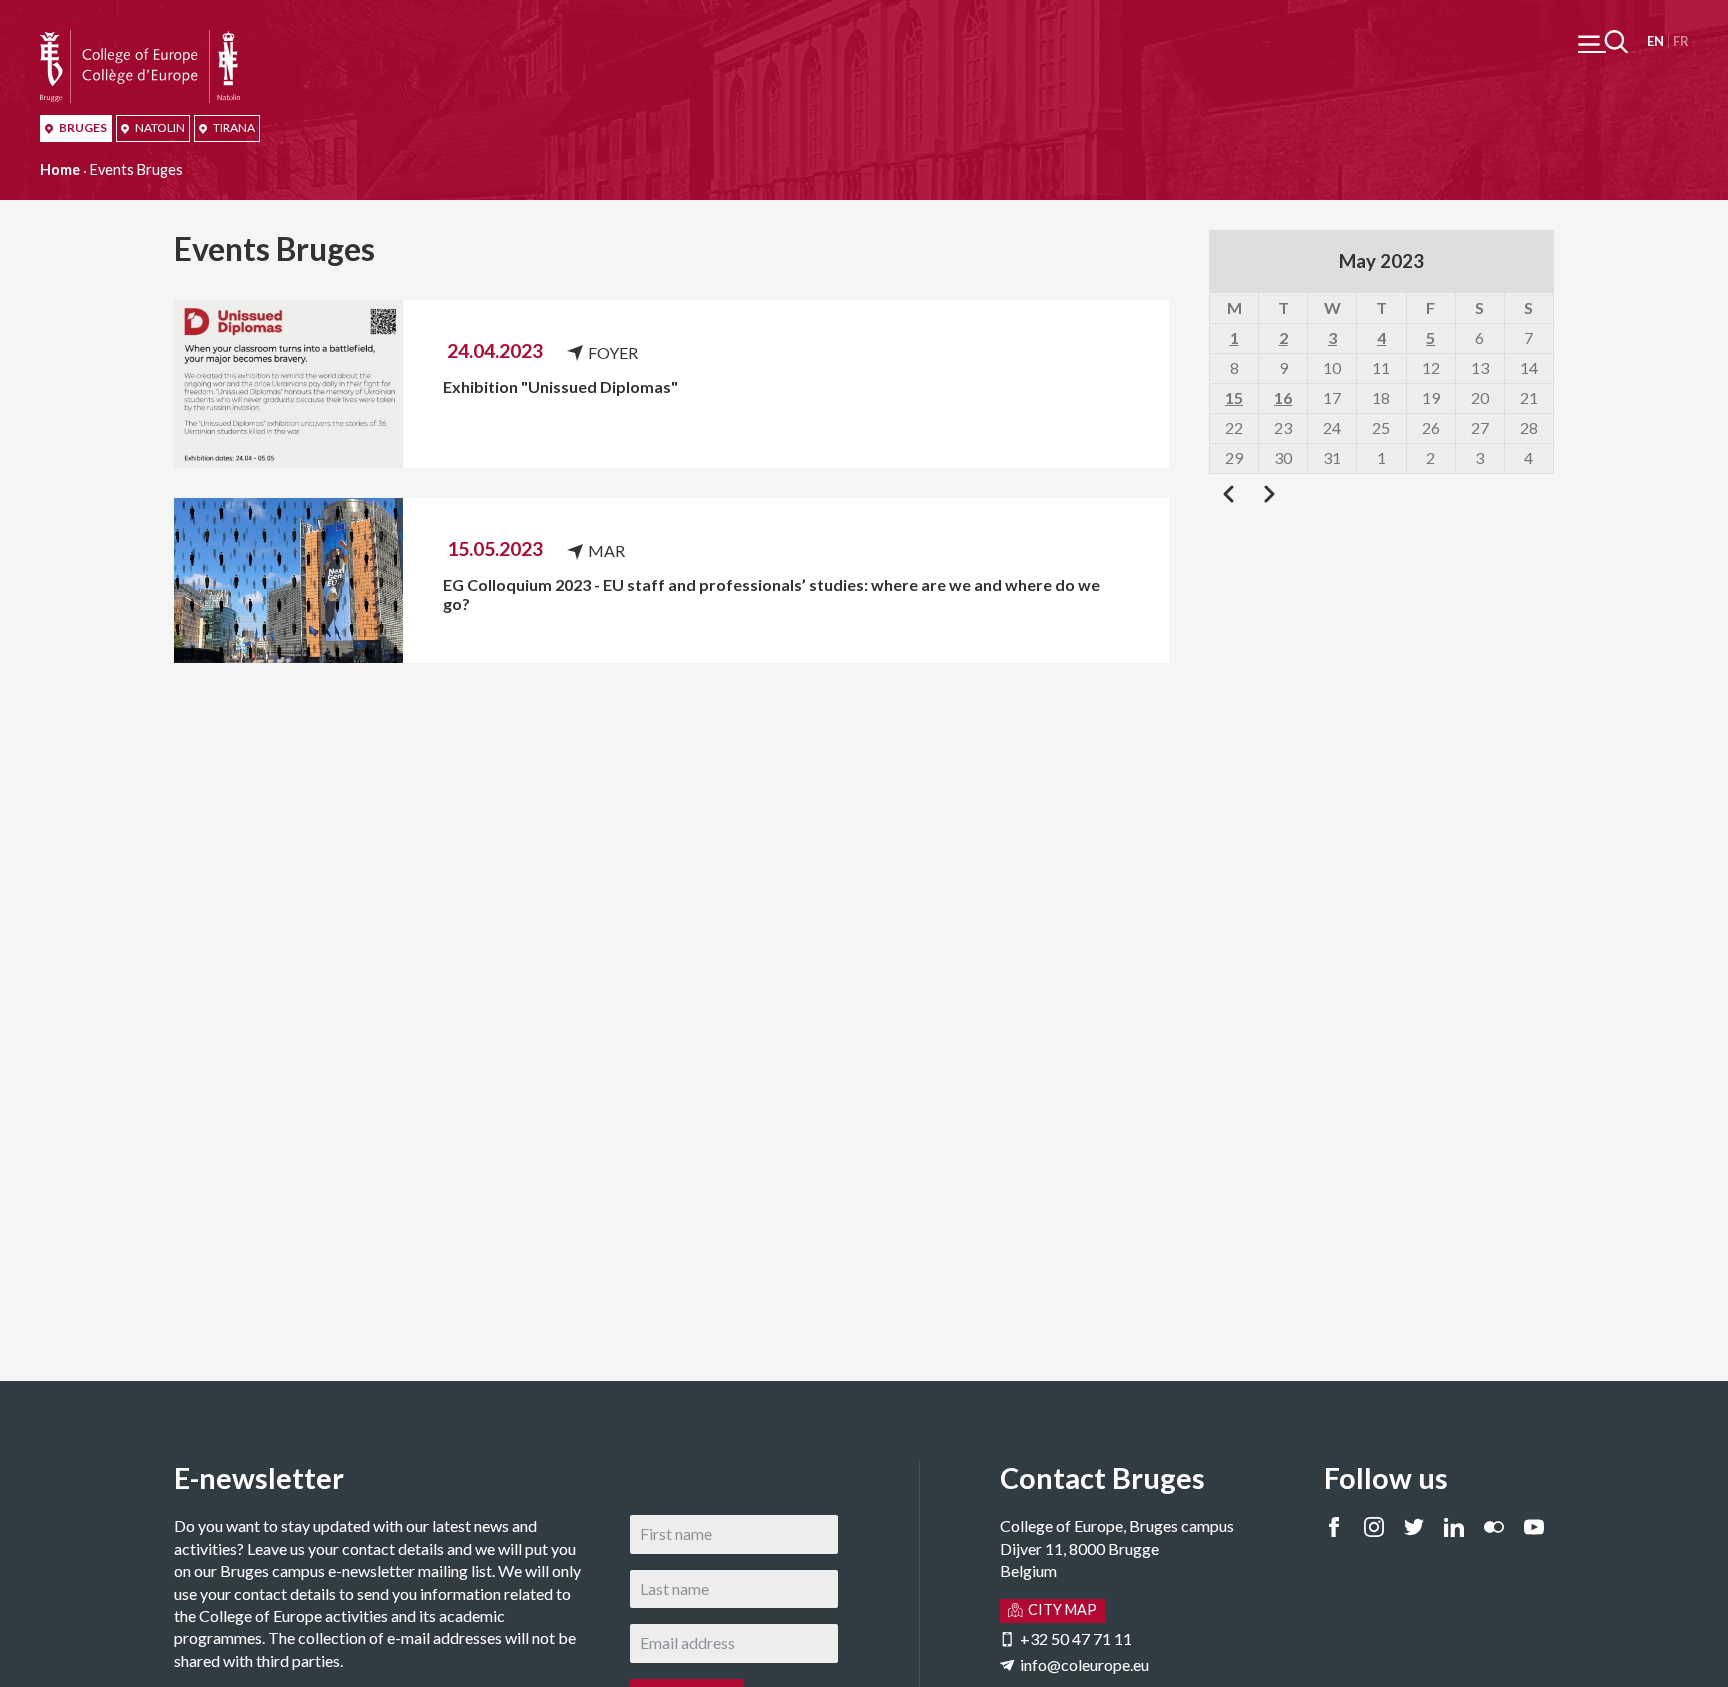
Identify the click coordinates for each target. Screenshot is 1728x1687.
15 (1234, 397)
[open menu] (1603, 41)
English (1655, 41)
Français (1680, 41)
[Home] (140, 40)
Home (60, 169)
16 (1283, 397)
